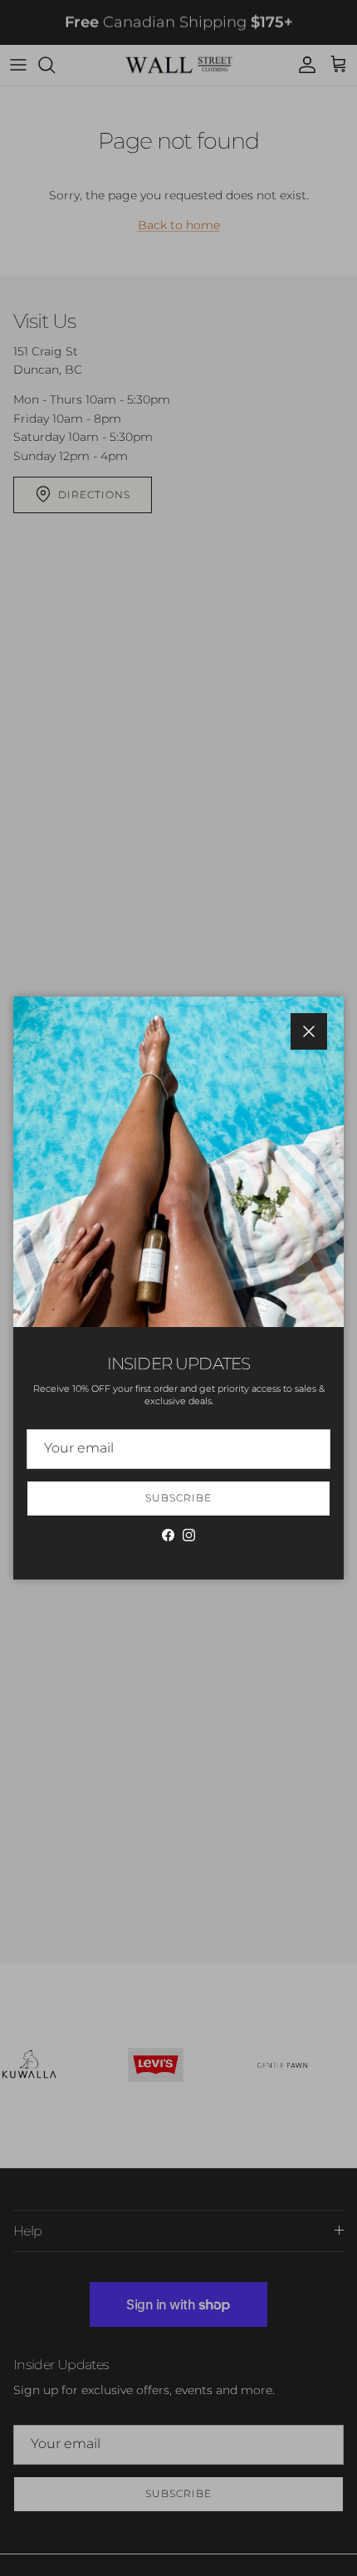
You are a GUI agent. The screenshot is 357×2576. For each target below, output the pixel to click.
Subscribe (178, 1498)
